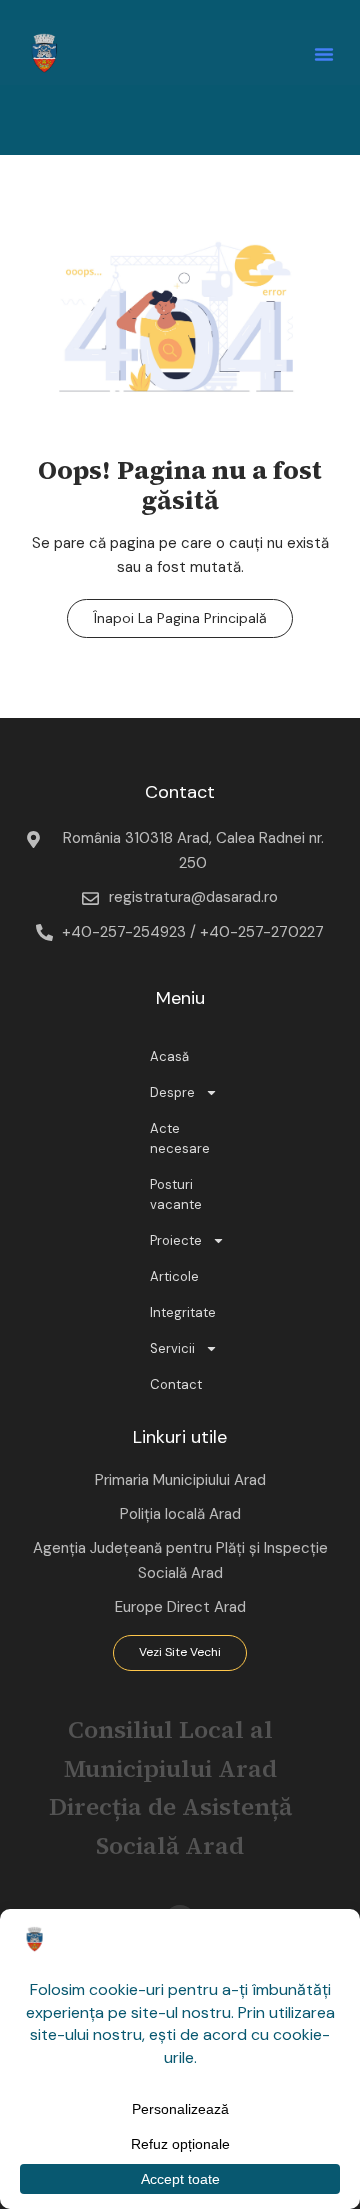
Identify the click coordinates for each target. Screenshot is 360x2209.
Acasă (169, 1056)
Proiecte (176, 1240)
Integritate (183, 1312)
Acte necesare (180, 1138)
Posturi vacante (176, 1194)
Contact (176, 1384)
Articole (174, 1276)
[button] (324, 54)
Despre (172, 1092)
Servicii (172, 1348)
